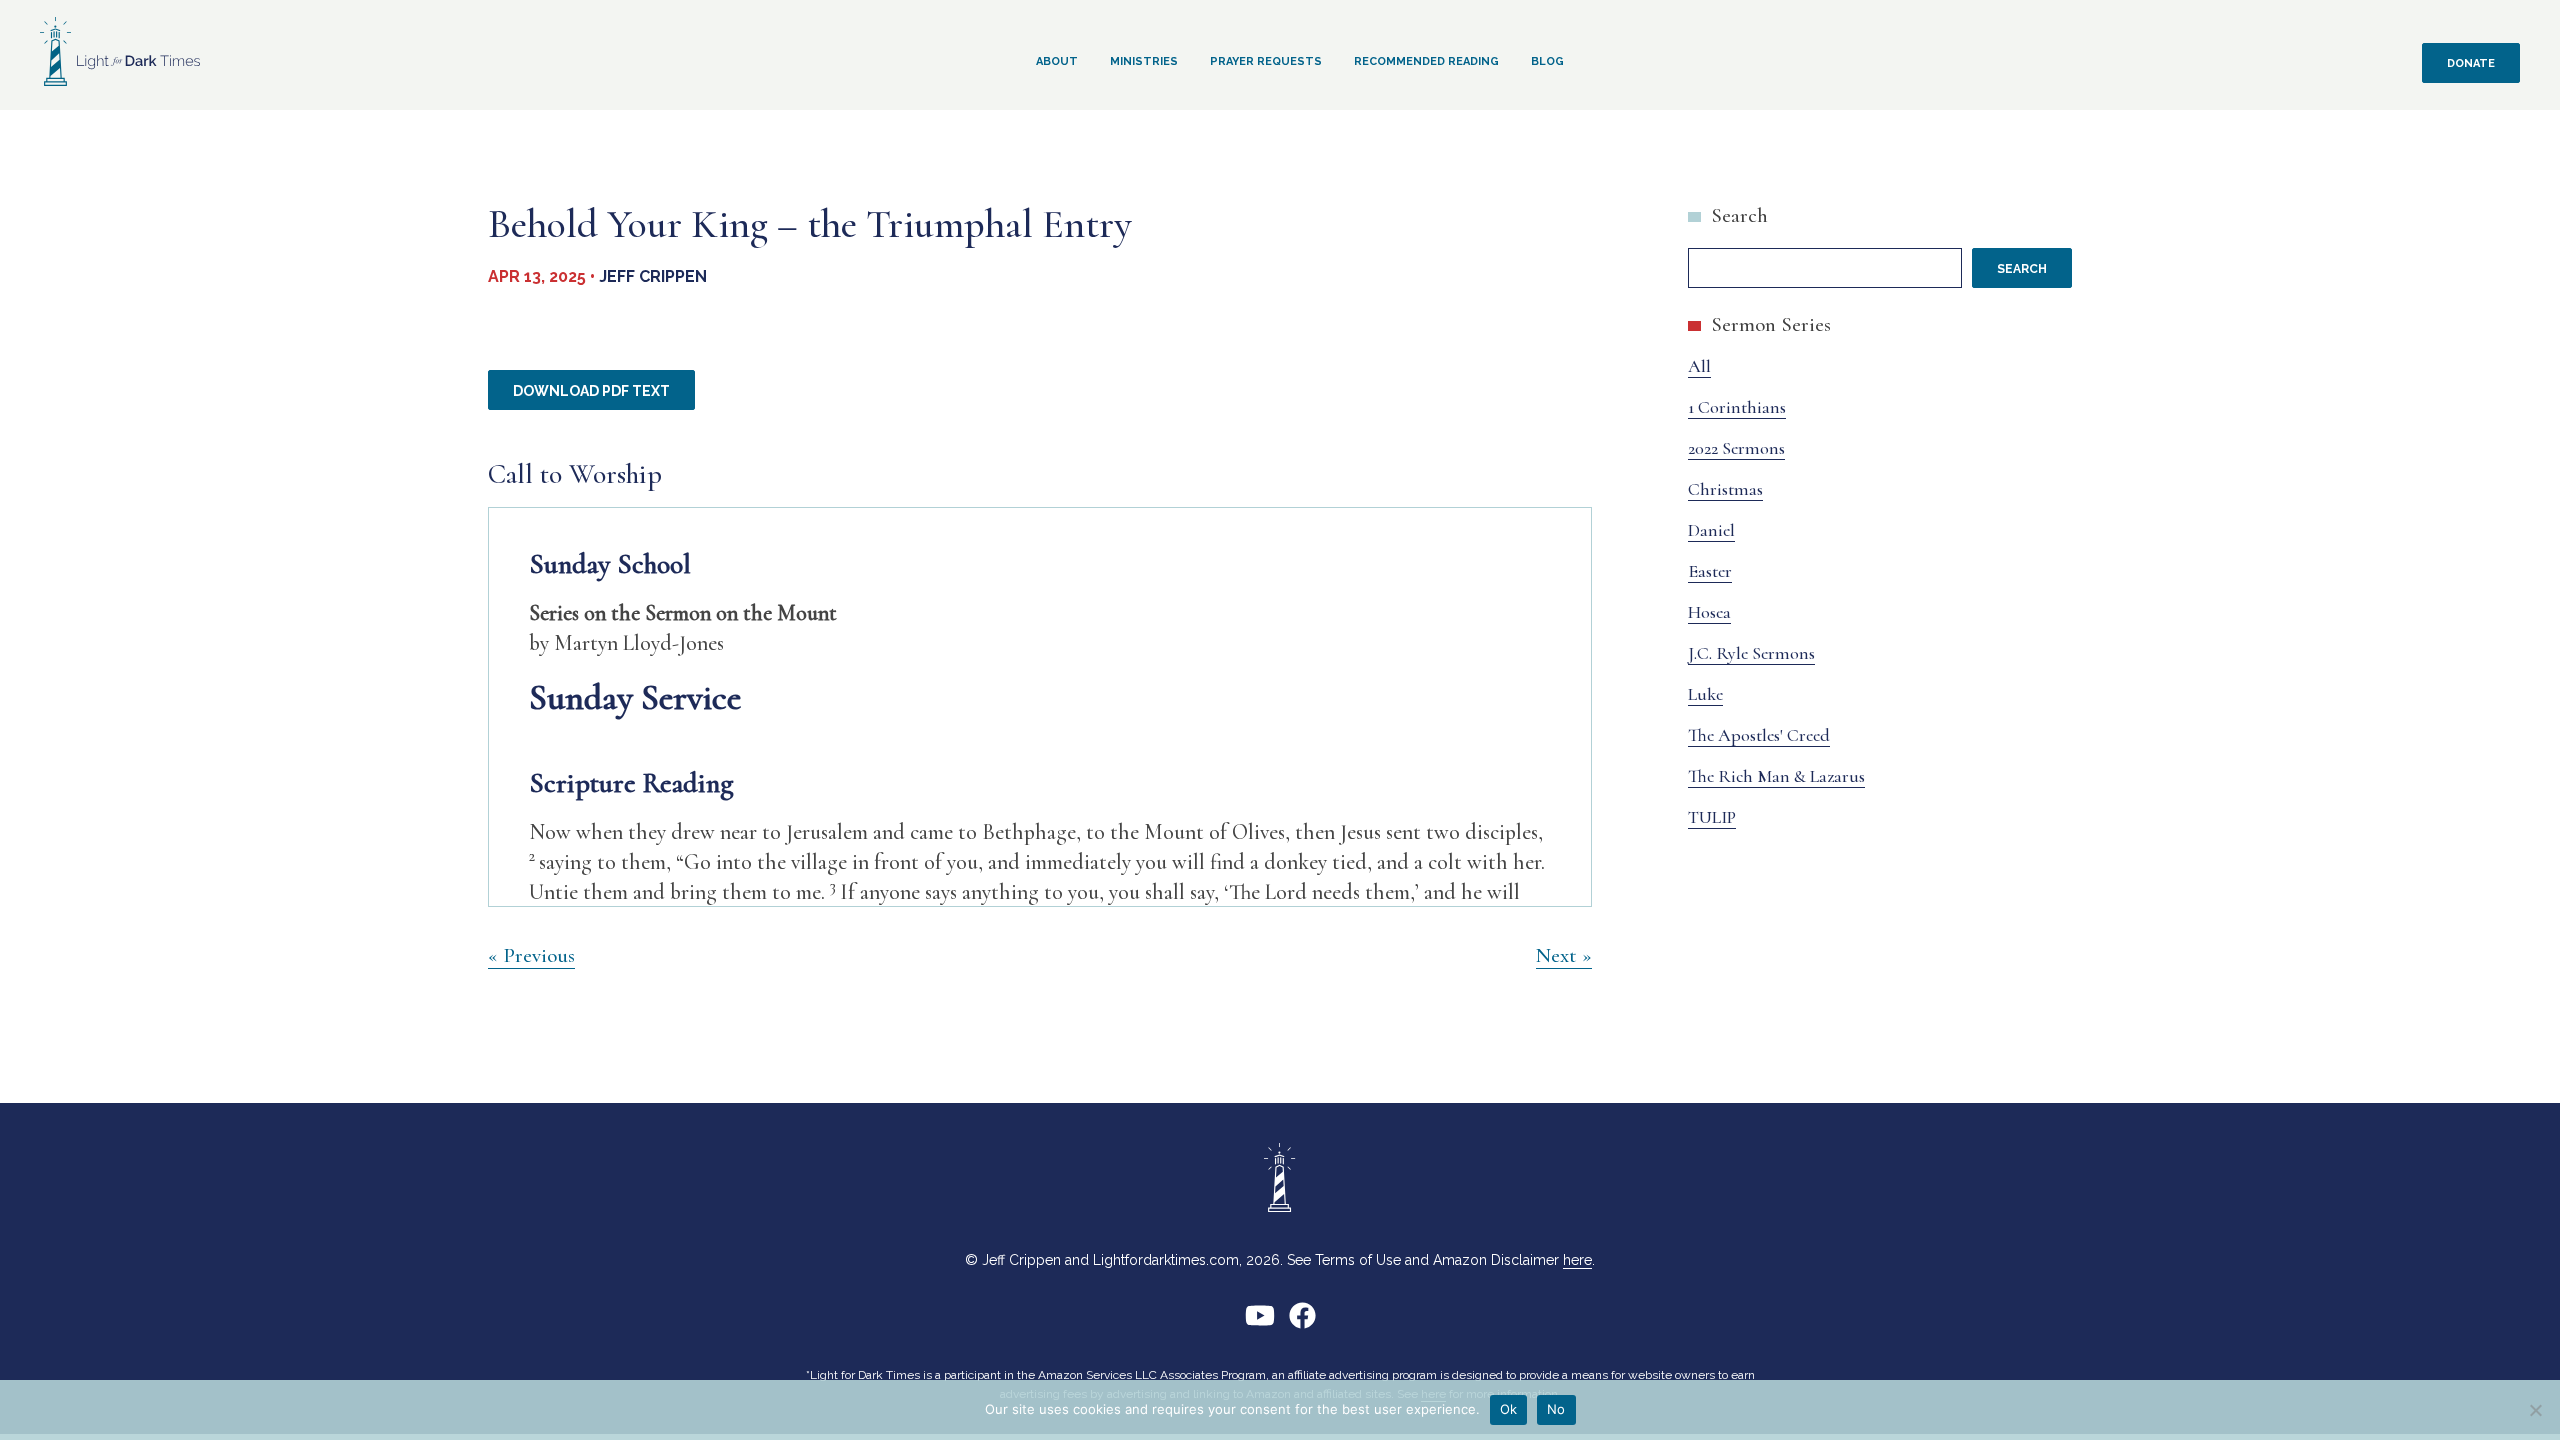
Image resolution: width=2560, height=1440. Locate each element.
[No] (2535, 1410)
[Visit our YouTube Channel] (1260, 1323)
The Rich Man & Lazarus (1776, 776)
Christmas (1725, 489)
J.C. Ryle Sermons (1751, 653)
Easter (1710, 571)
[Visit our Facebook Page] (1302, 1323)
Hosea (1709, 612)
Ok (1509, 1409)
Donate (2471, 63)
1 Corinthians (1737, 407)
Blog (1547, 61)
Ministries (1144, 61)
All (1699, 366)
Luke (1705, 694)
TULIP (1712, 817)
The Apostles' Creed (1759, 735)
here (1577, 1260)
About (1057, 61)
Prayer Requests (1266, 61)
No (1556, 1409)
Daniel (1711, 530)
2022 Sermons (1736, 448)
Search (1739, 215)
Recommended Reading (1426, 61)
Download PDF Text (591, 391)
